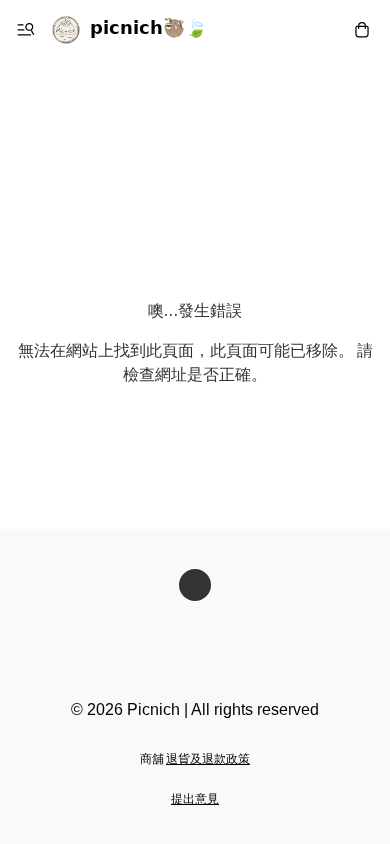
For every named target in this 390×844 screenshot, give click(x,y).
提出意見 (195, 800)
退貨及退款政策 (208, 760)
